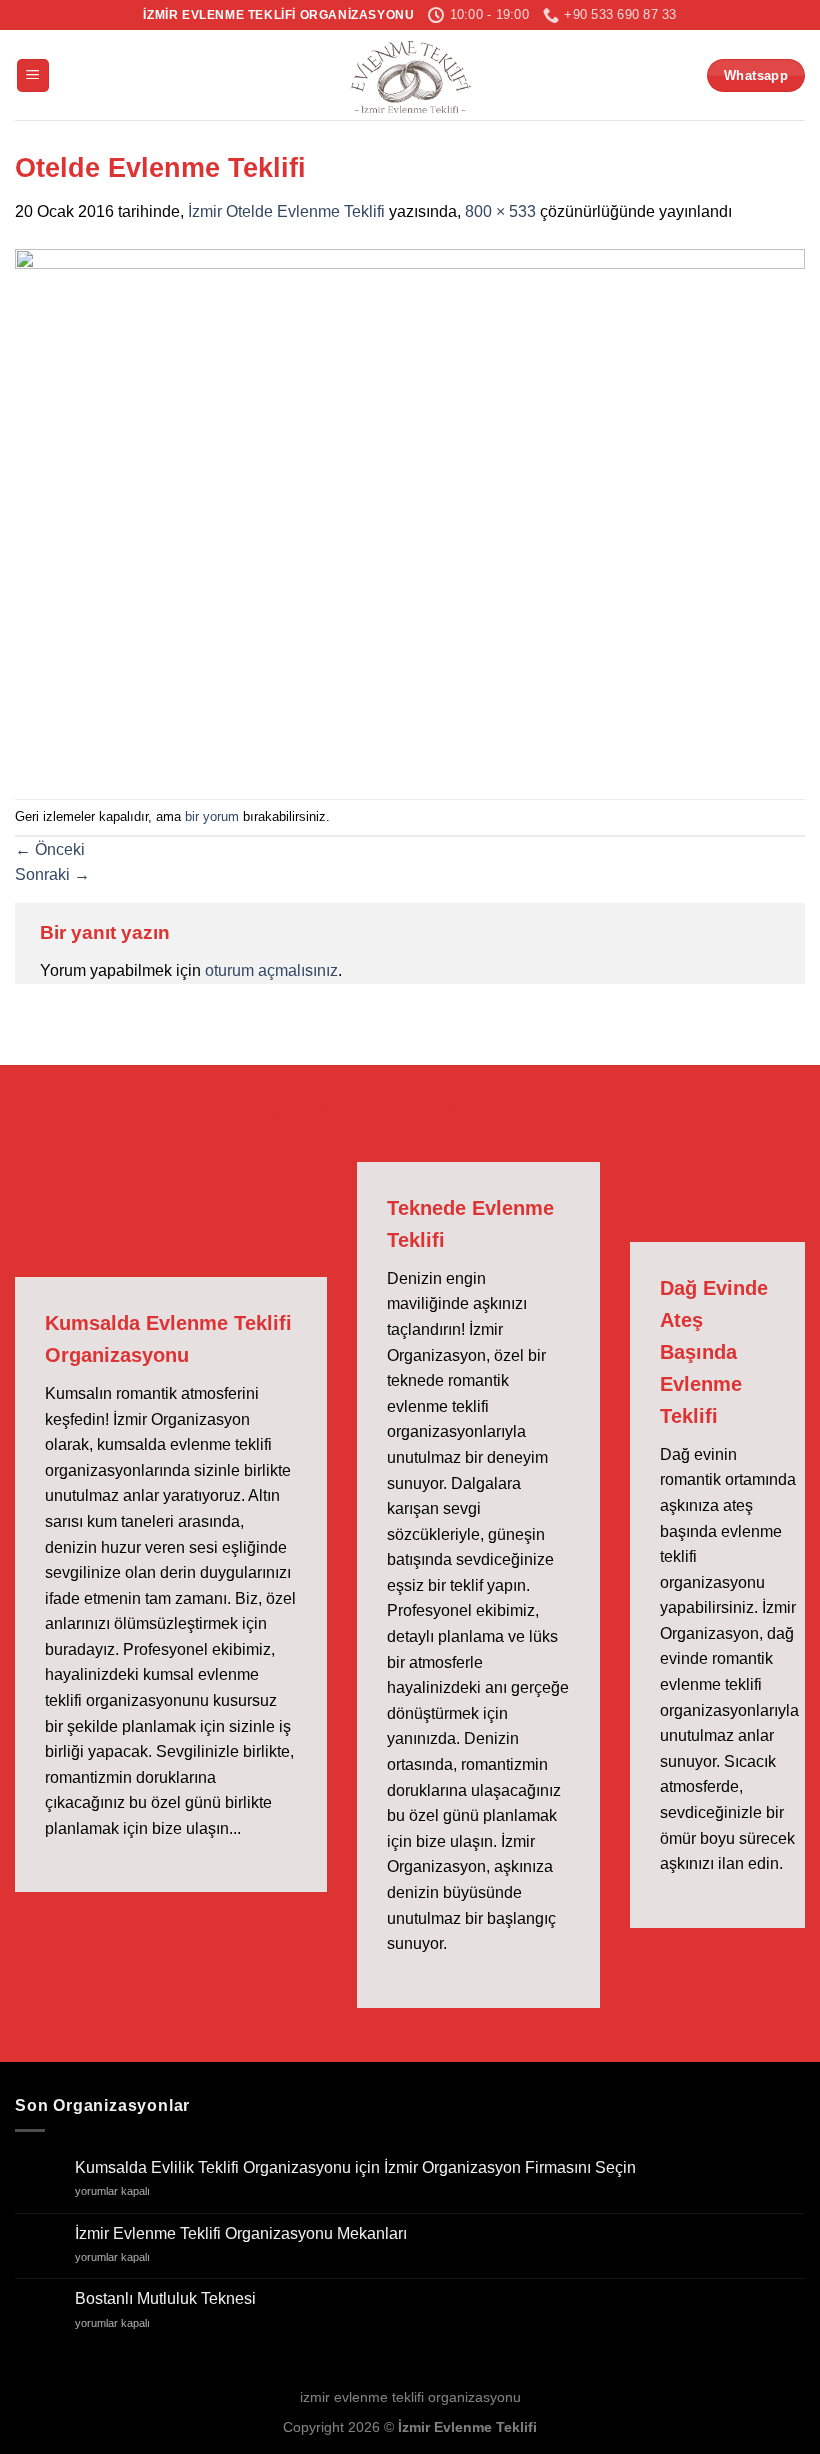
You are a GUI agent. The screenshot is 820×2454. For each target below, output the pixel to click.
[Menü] (33, 75)
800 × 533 (500, 211)
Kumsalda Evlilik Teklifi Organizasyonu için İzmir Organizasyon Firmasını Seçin (355, 2167)
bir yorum (212, 816)
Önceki (50, 849)
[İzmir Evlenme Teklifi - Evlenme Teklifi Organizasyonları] (410, 75)
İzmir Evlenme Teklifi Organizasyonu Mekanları (241, 2233)
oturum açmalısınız (271, 970)
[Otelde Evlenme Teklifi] (410, 510)
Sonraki (52, 874)
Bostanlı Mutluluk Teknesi (165, 2298)
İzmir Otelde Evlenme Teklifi (286, 211)
